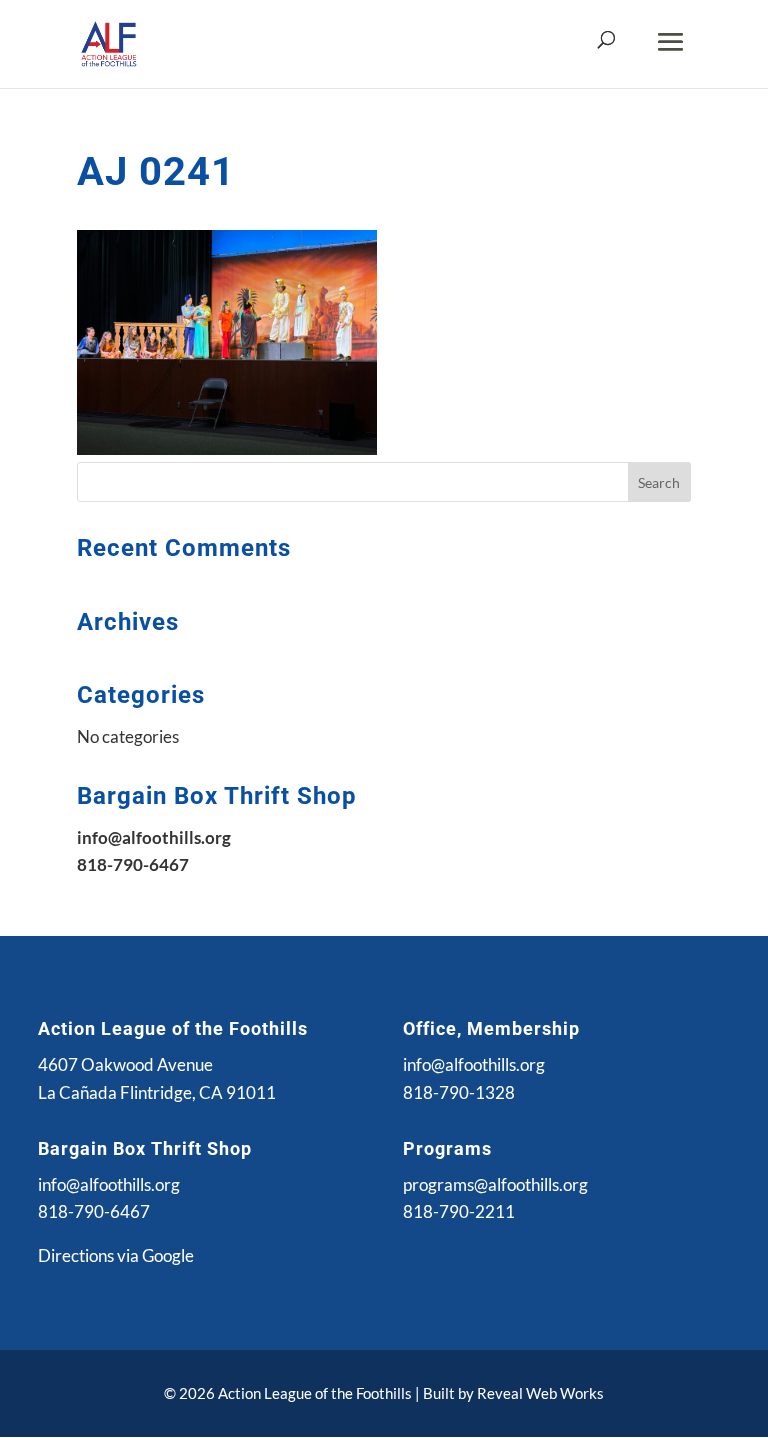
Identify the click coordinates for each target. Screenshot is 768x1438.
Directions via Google (116, 1255)
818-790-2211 (459, 1211)
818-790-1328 (459, 1092)
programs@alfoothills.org (495, 1184)
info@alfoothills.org (474, 1064)
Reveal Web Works (540, 1393)
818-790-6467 (94, 1211)
